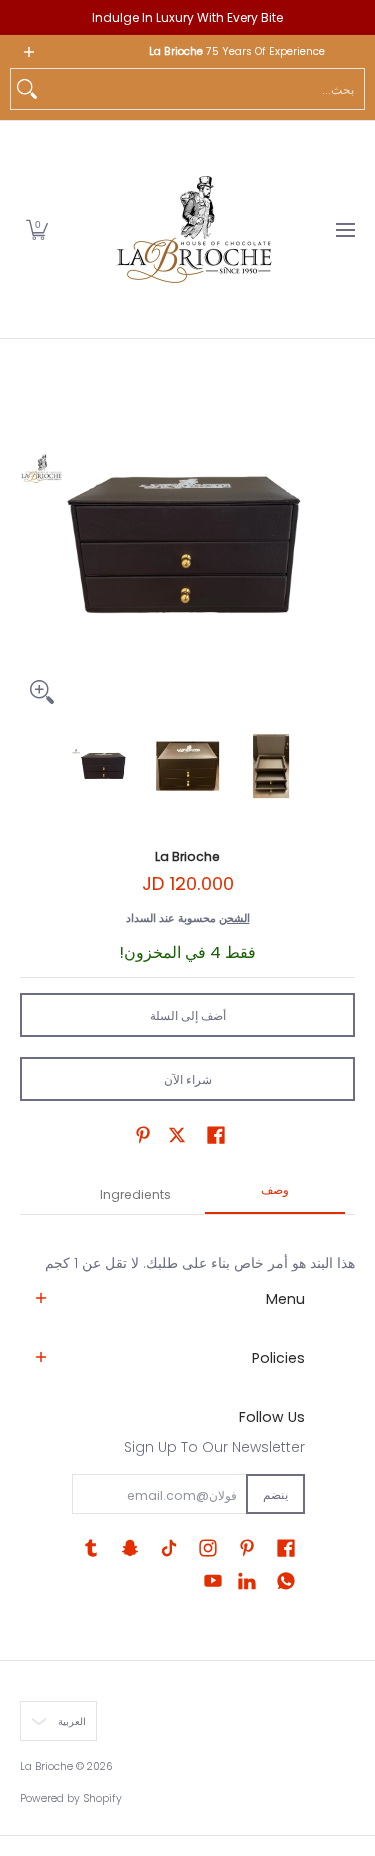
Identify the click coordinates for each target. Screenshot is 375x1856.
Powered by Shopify (71, 1798)
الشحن (234, 918)
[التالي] (341, 546)
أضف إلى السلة (188, 1015)
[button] (37, 229)
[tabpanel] (187, 1243)
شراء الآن (188, 1079)
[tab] (275, 1196)
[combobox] (203, 89)
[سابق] (34, 546)
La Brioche (187, 856)
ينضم (275, 1494)
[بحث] (27, 89)
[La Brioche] (194, 229)
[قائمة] (344, 229)
